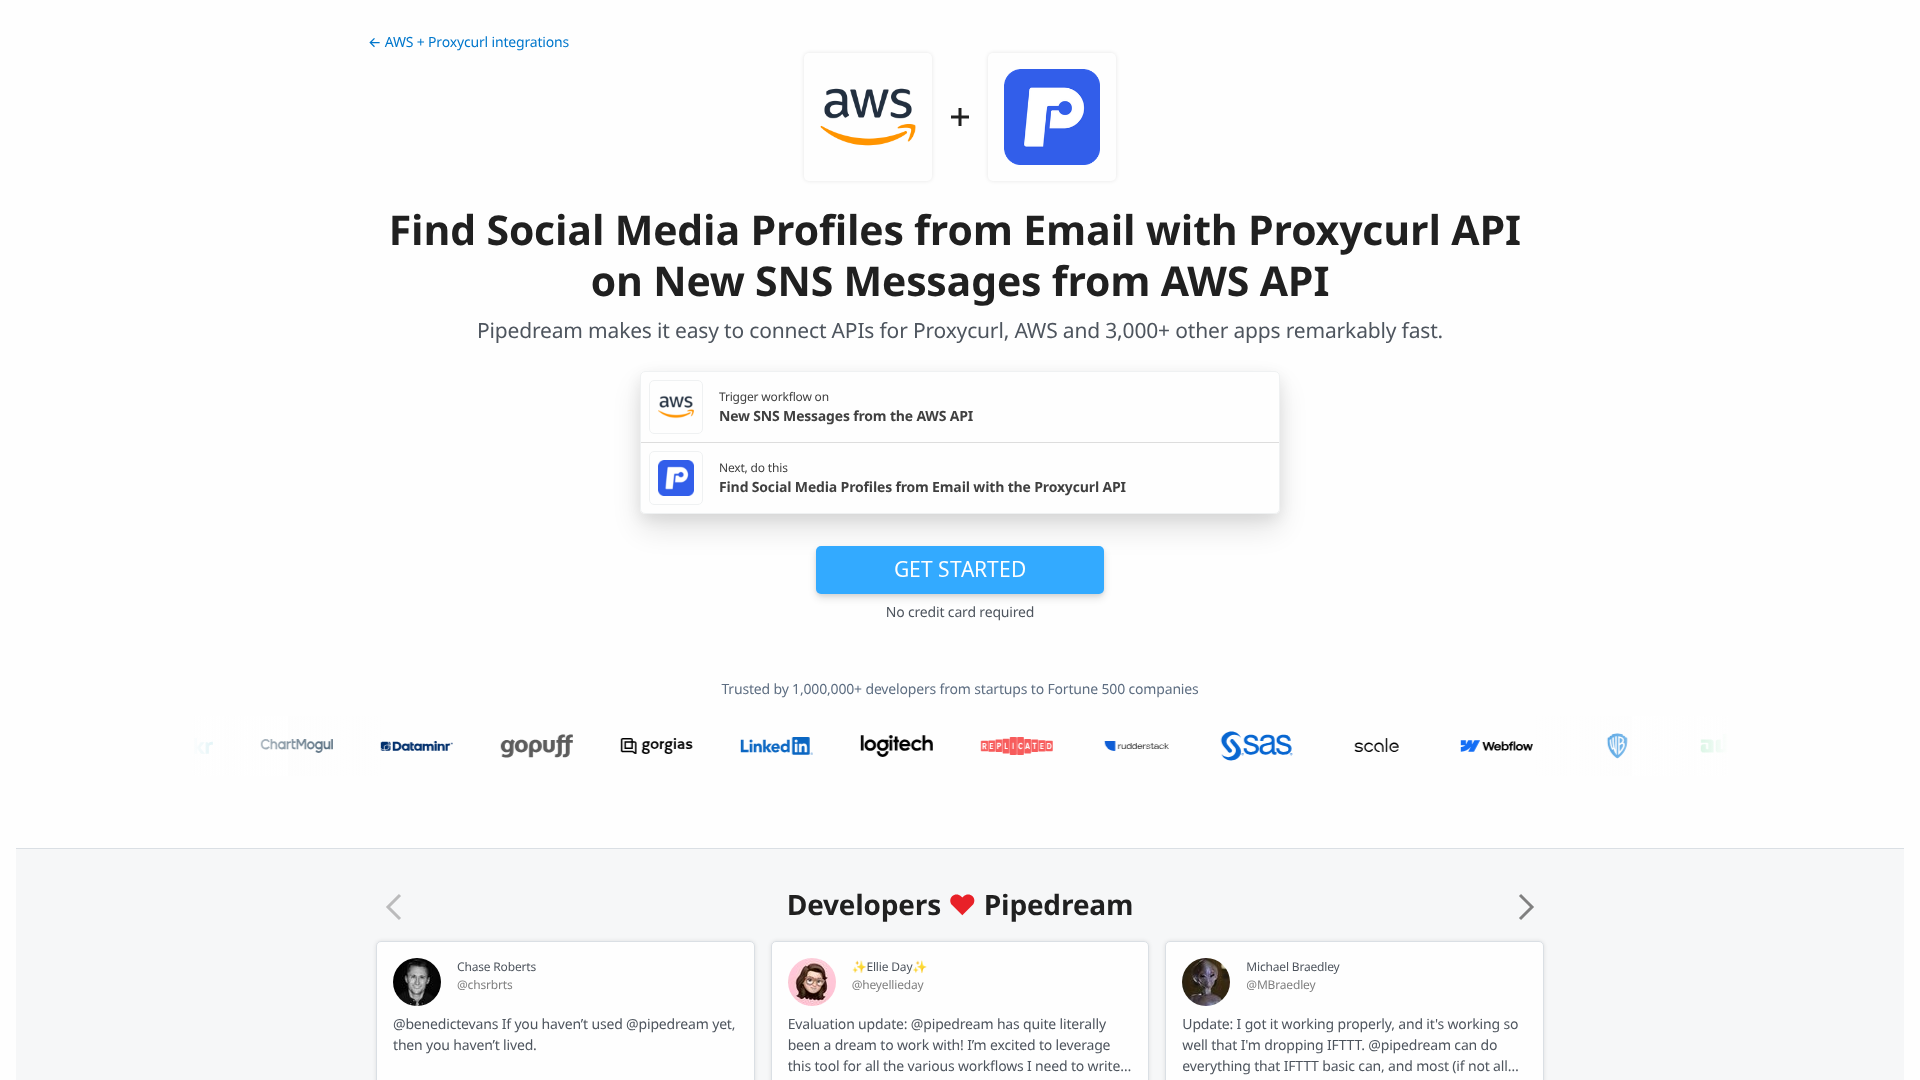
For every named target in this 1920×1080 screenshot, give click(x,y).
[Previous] (394, 907)
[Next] (1526, 907)
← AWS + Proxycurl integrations (468, 42)
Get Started (960, 569)
